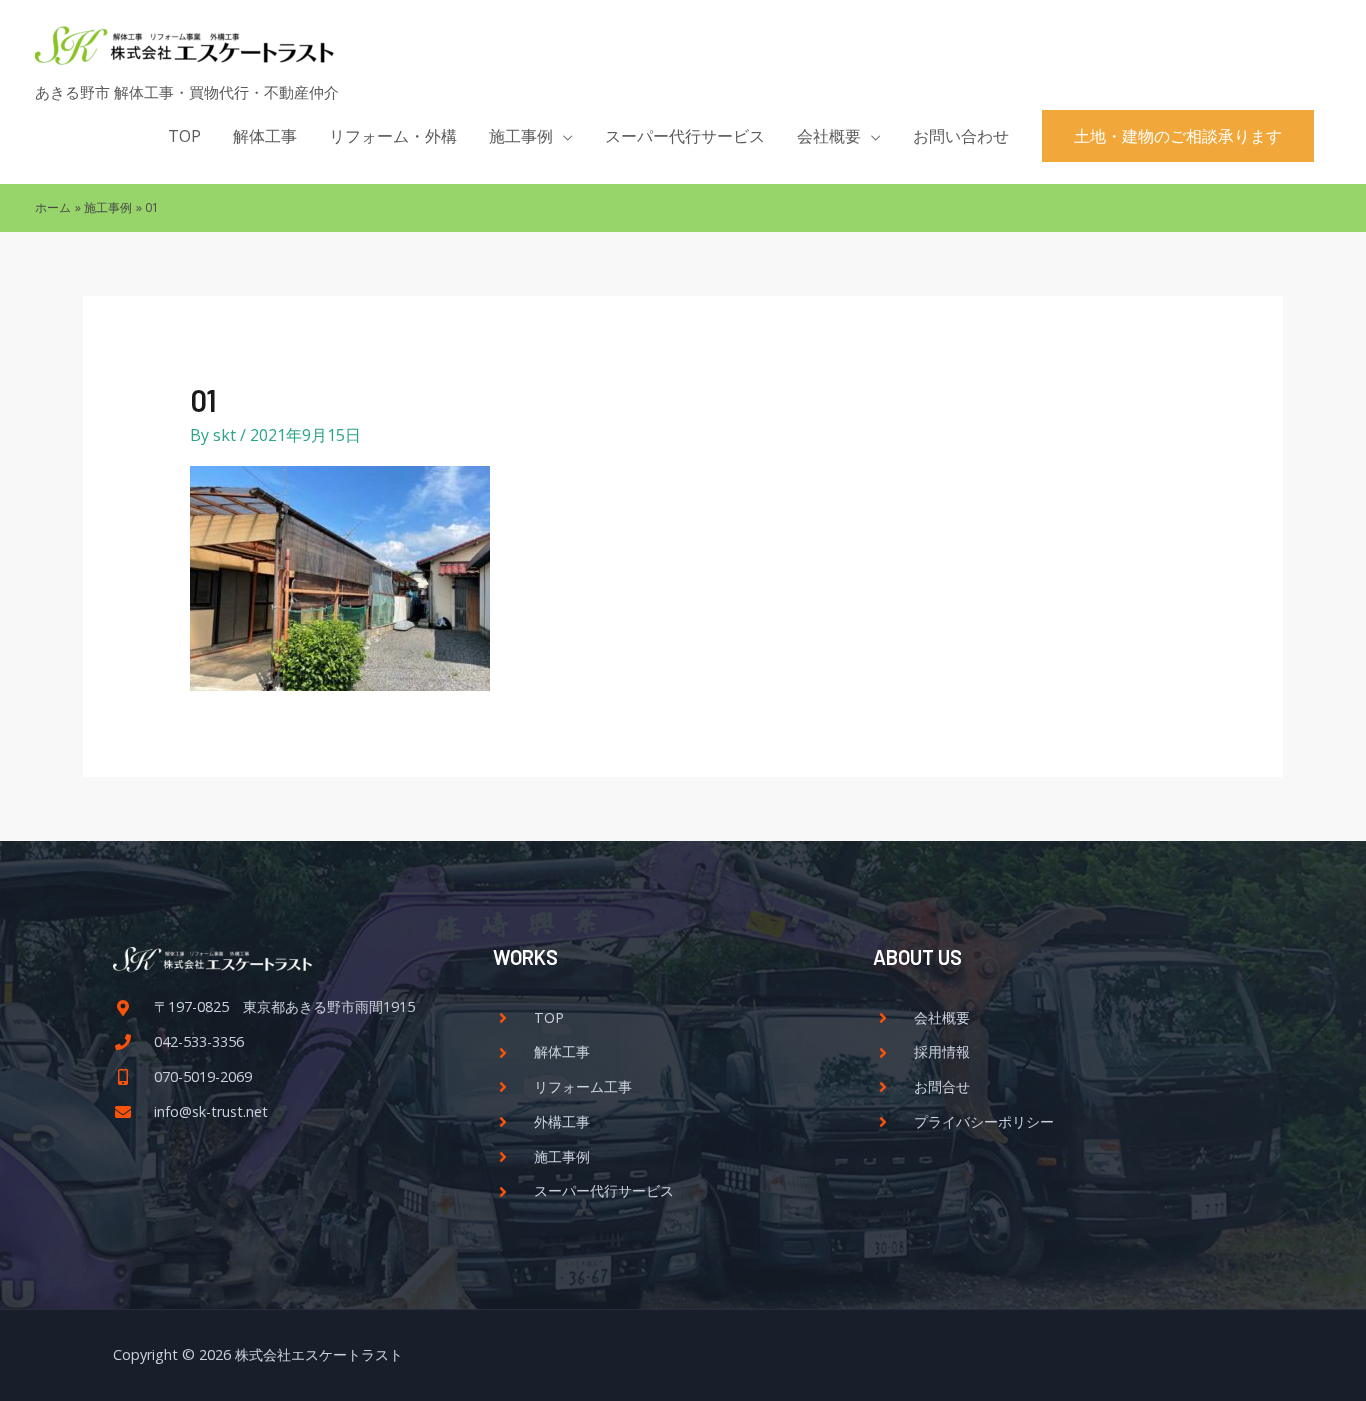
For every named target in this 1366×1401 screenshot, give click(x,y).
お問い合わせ (961, 136)
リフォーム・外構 (393, 136)
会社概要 (829, 136)
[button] (1178, 136)
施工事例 (521, 136)
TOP (184, 136)
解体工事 (265, 136)
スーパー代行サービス (685, 136)
